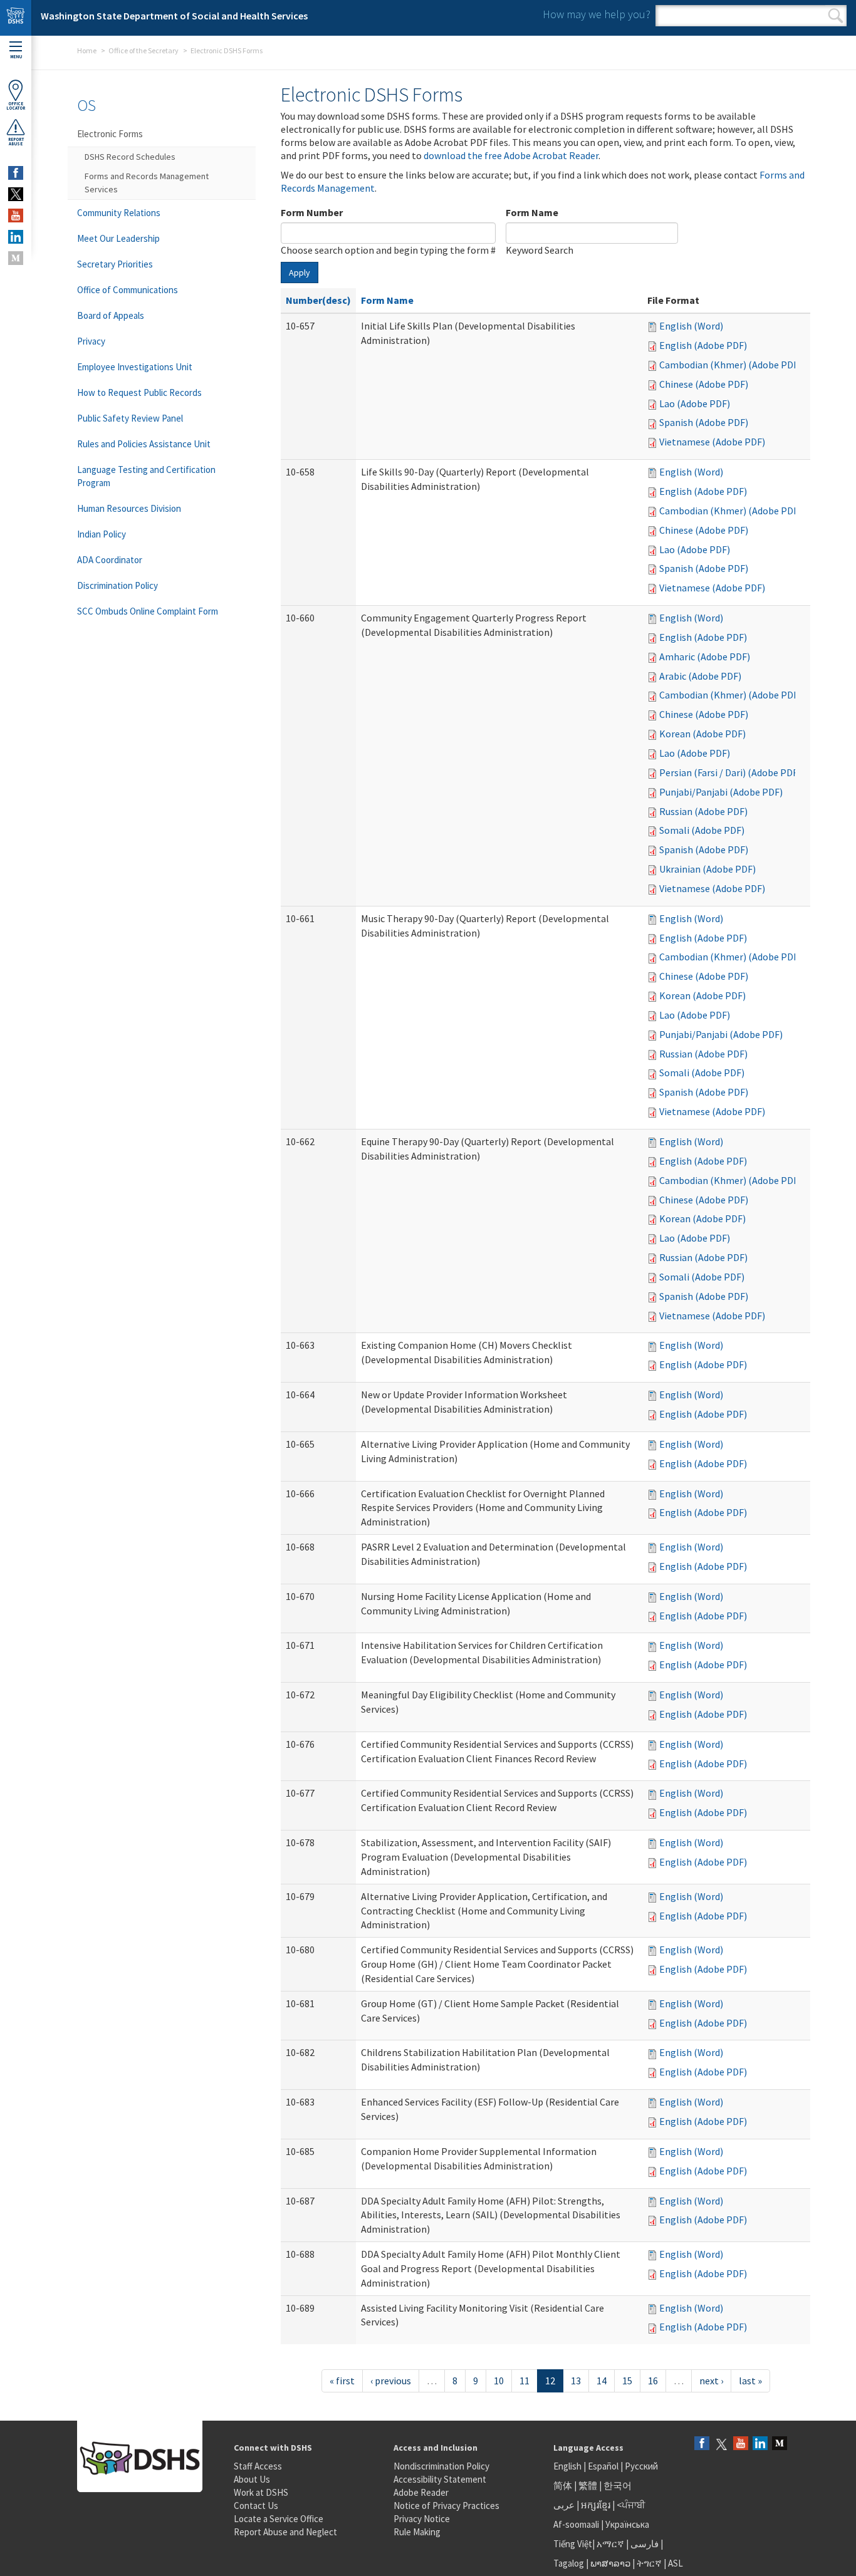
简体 (563, 2485)
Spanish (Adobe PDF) (704, 422)
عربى (564, 2505)
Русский (641, 2466)
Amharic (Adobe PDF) (705, 657)
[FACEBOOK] (16, 173)
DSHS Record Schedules (130, 157)
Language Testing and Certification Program (146, 476)
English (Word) (691, 326)
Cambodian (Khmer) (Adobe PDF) (730, 365)
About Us (252, 2479)
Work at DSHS (261, 2492)
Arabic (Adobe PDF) (700, 676)
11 (525, 2381)
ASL (676, 2563)
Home (87, 50)
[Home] (16, 18)
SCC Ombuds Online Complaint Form (148, 611)
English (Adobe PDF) (703, 345)
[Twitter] (721, 2444)
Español (603, 2466)
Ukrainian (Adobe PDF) (707, 869)
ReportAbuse (16, 142)
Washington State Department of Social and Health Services (174, 16)
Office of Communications (128, 290)
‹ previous (391, 2381)
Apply (300, 273)
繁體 (589, 2485)
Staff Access (258, 2466)
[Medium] (780, 2444)
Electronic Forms (110, 134)
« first (342, 2381)
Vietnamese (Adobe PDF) (712, 442)
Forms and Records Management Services (147, 183)
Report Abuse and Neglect (285, 2532)
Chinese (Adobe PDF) (704, 384)
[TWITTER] (16, 194)
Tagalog (569, 2563)
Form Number (312, 212)
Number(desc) (318, 300)
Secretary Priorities (115, 264)
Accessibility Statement (440, 2479)
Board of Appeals (111, 315)
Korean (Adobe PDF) (702, 734)
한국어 (618, 2485)
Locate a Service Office (279, 2519)
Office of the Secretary (144, 50)
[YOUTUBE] (16, 216)
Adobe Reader (421, 2492)
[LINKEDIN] (16, 237)
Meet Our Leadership (118, 238)
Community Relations (119, 213)
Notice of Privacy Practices (446, 2506)
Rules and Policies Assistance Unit (144, 444)
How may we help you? (597, 14)
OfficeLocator (16, 106)
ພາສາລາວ (610, 2563)
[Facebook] (702, 2444)
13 (576, 2381)
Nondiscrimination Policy (441, 2466)
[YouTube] (741, 2444)
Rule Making (417, 2532)
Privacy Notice (422, 2519)
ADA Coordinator (110, 560)
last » (750, 2381)
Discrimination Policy (117, 585)
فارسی (644, 2544)
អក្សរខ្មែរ (596, 2505)
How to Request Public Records (139, 392)
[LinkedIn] (760, 2444)
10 (499, 2381)
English (568, 2466)
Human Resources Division (129, 508)
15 (627, 2381)
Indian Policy (102, 534)
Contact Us (256, 2506)
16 (653, 2381)
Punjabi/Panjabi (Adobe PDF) (721, 792)
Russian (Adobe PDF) (703, 811)
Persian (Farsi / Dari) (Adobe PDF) (730, 772)
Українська (627, 2524)
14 (602, 2381)
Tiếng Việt (573, 2544)
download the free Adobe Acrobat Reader (511, 155)
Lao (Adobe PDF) (695, 403)
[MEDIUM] (16, 258)
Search (836, 16)
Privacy (91, 341)
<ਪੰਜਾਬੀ (631, 2505)
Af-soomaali (576, 2524)
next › (711, 2381)
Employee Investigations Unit (135, 367)
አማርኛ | (613, 2544)
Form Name (532, 212)
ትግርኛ (649, 2563)
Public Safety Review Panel (130, 418)
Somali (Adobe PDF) (702, 830)
